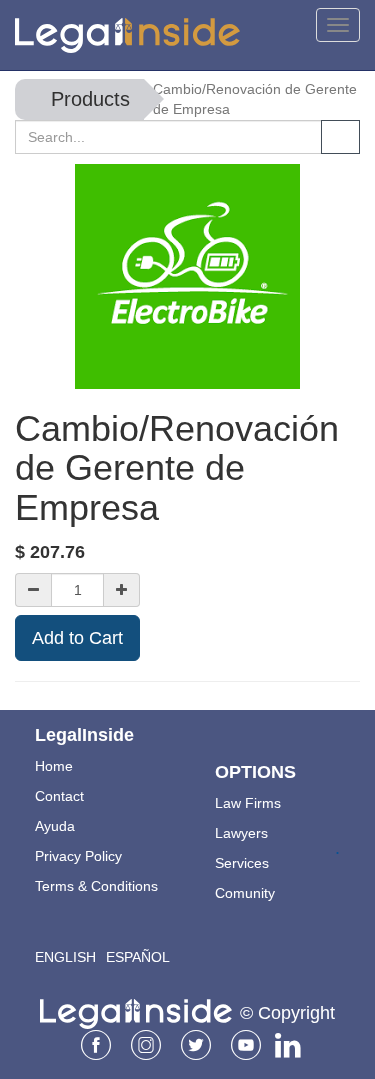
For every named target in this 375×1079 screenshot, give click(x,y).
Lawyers (241, 833)
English (65, 957)
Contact (59, 796)
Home (54, 766)
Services (242, 863)
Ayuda (55, 826)
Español (138, 957)
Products (90, 99)
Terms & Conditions (96, 886)
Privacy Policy (78, 856)
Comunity (245, 893)
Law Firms (248, 803)
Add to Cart (77, 638)
